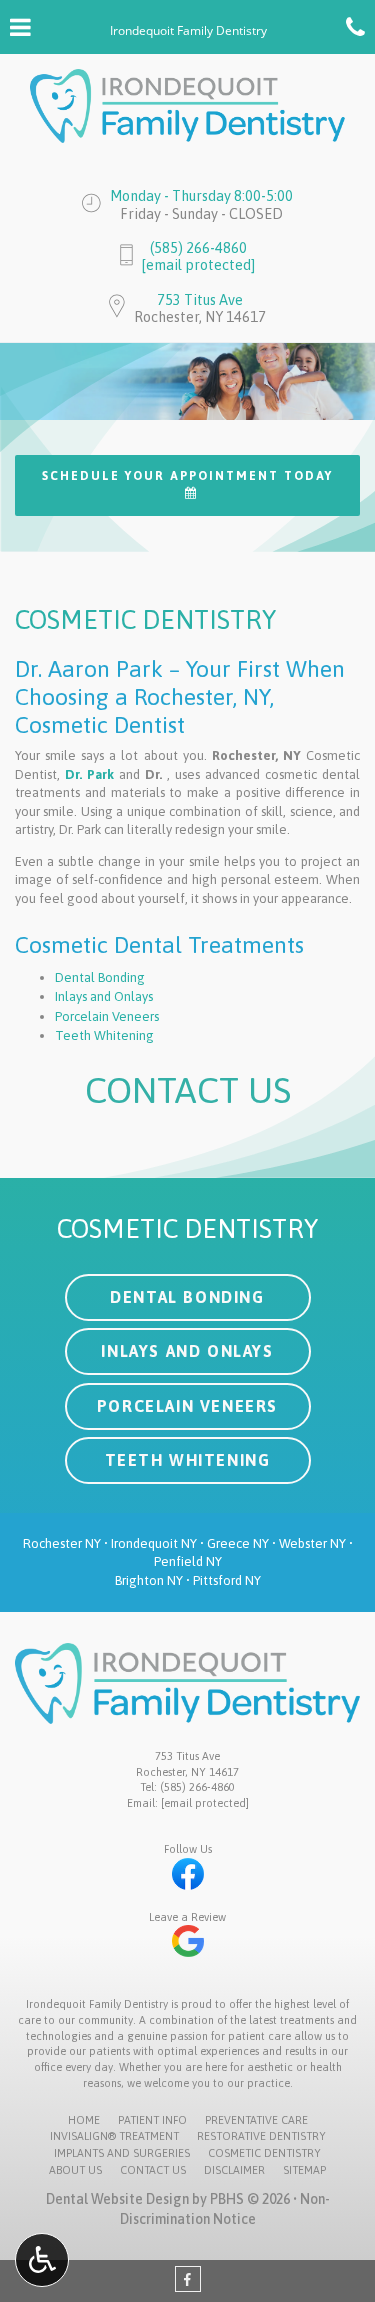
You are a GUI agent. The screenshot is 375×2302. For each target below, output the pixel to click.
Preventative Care (256, 2120)
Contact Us (153, 2170)
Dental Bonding (100, 977)
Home (84, 2120)
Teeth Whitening (104, 1035)
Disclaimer (234, 2170)
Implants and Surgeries (122, 2153)
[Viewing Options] (42, 2260)
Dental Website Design (117, 2199)
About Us (75, 2170)
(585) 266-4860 (198, 248)
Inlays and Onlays (104, 996)
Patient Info (152, 2120)
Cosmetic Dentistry (264, 2153)
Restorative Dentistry (261, 2136)
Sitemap (304, 2170)
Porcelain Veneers (107, 1016)
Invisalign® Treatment (114, 2136)
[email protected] (198, 265)
